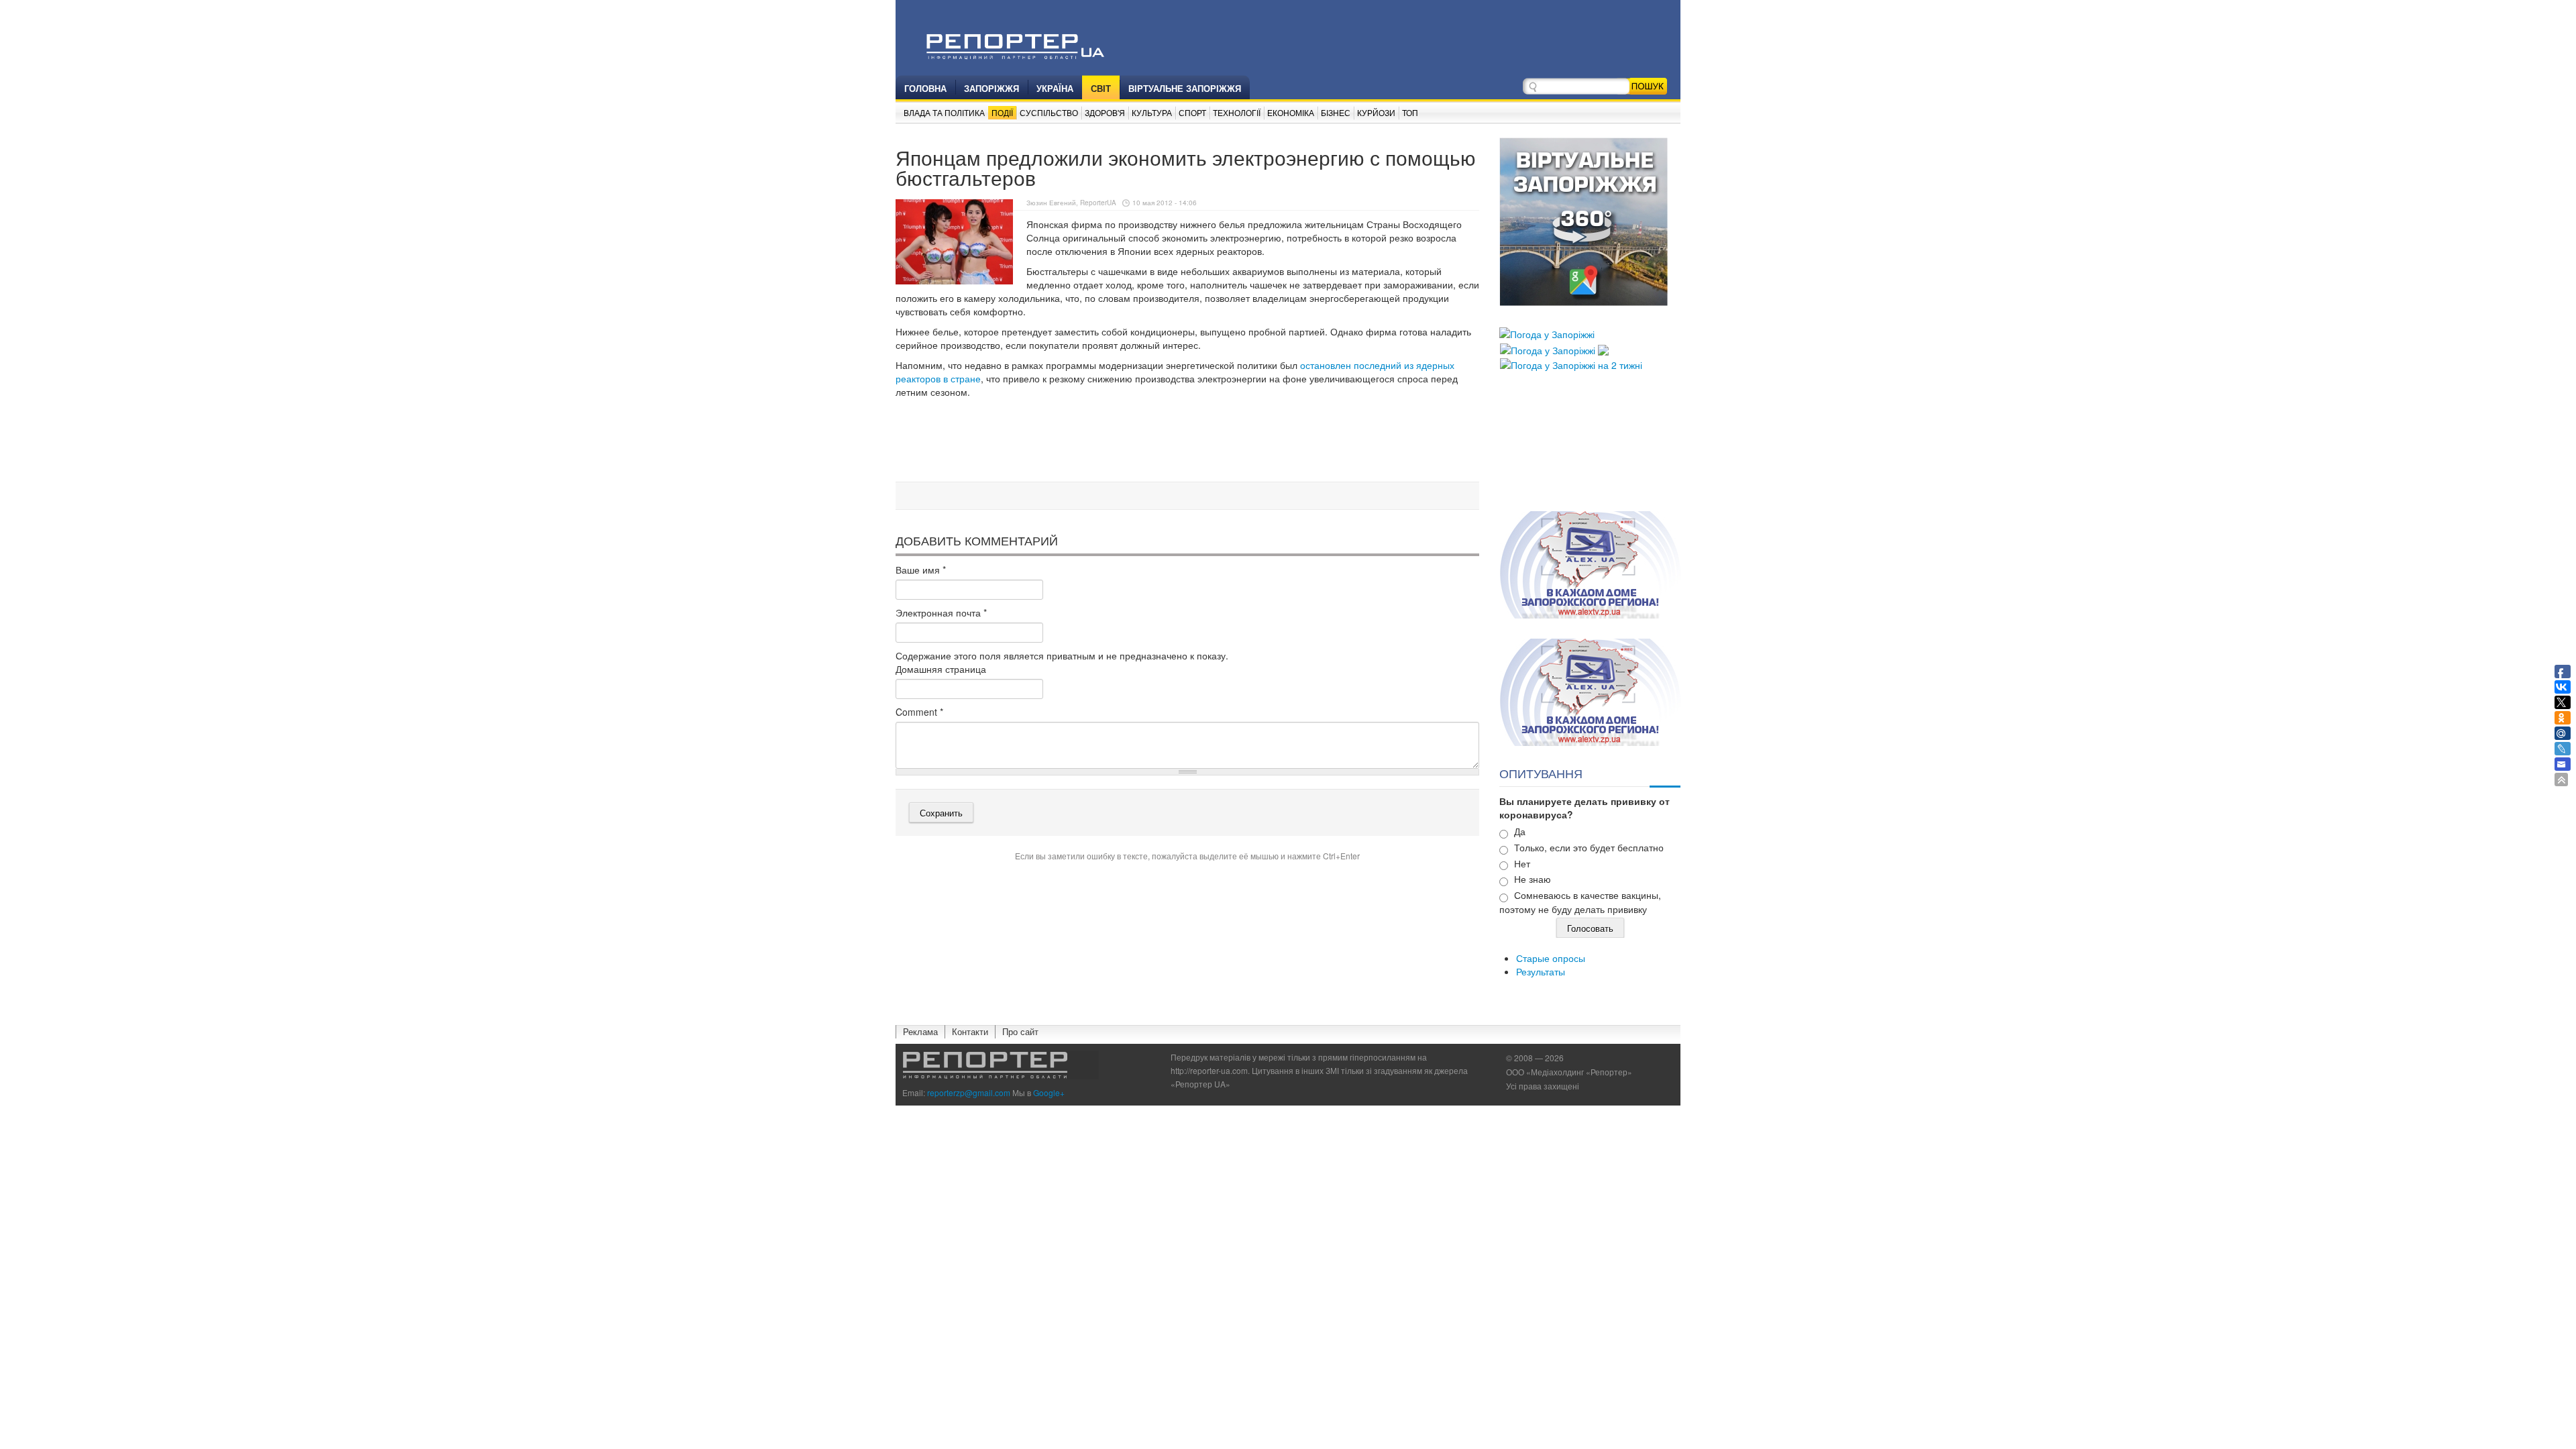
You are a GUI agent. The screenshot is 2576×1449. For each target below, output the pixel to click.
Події (1002, 112)
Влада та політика (944, 112)
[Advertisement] (1187, 442)
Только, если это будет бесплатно (1589, 847)
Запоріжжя (991, 88)
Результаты (1541, 971)
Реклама (920, 1031)
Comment (919, 712)
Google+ (1049, 1092)
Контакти (970, 1031)
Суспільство (1049, 112)
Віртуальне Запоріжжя (1185, 88)
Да (1520, 831)
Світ (1101, 88)
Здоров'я (1105, 112)
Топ (1410, 112)
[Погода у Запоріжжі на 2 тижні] (1571, 364)
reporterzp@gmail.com (969, 1092)
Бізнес (1336, 112)
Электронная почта (941, 612)
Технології (1237, 112)
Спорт (1192, 112)
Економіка (1291, 112)
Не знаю (1533, 879)
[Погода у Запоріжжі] (1547, 333)
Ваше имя (921, 570)
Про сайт (1020, 1031)
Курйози (1376, 112)
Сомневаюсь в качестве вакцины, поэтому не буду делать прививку (1580, 902)
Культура (1152, 112)
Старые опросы (1551, 958)
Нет (1522, 863)
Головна (925, 88)
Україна (1055, 88)
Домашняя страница (941, 669)
